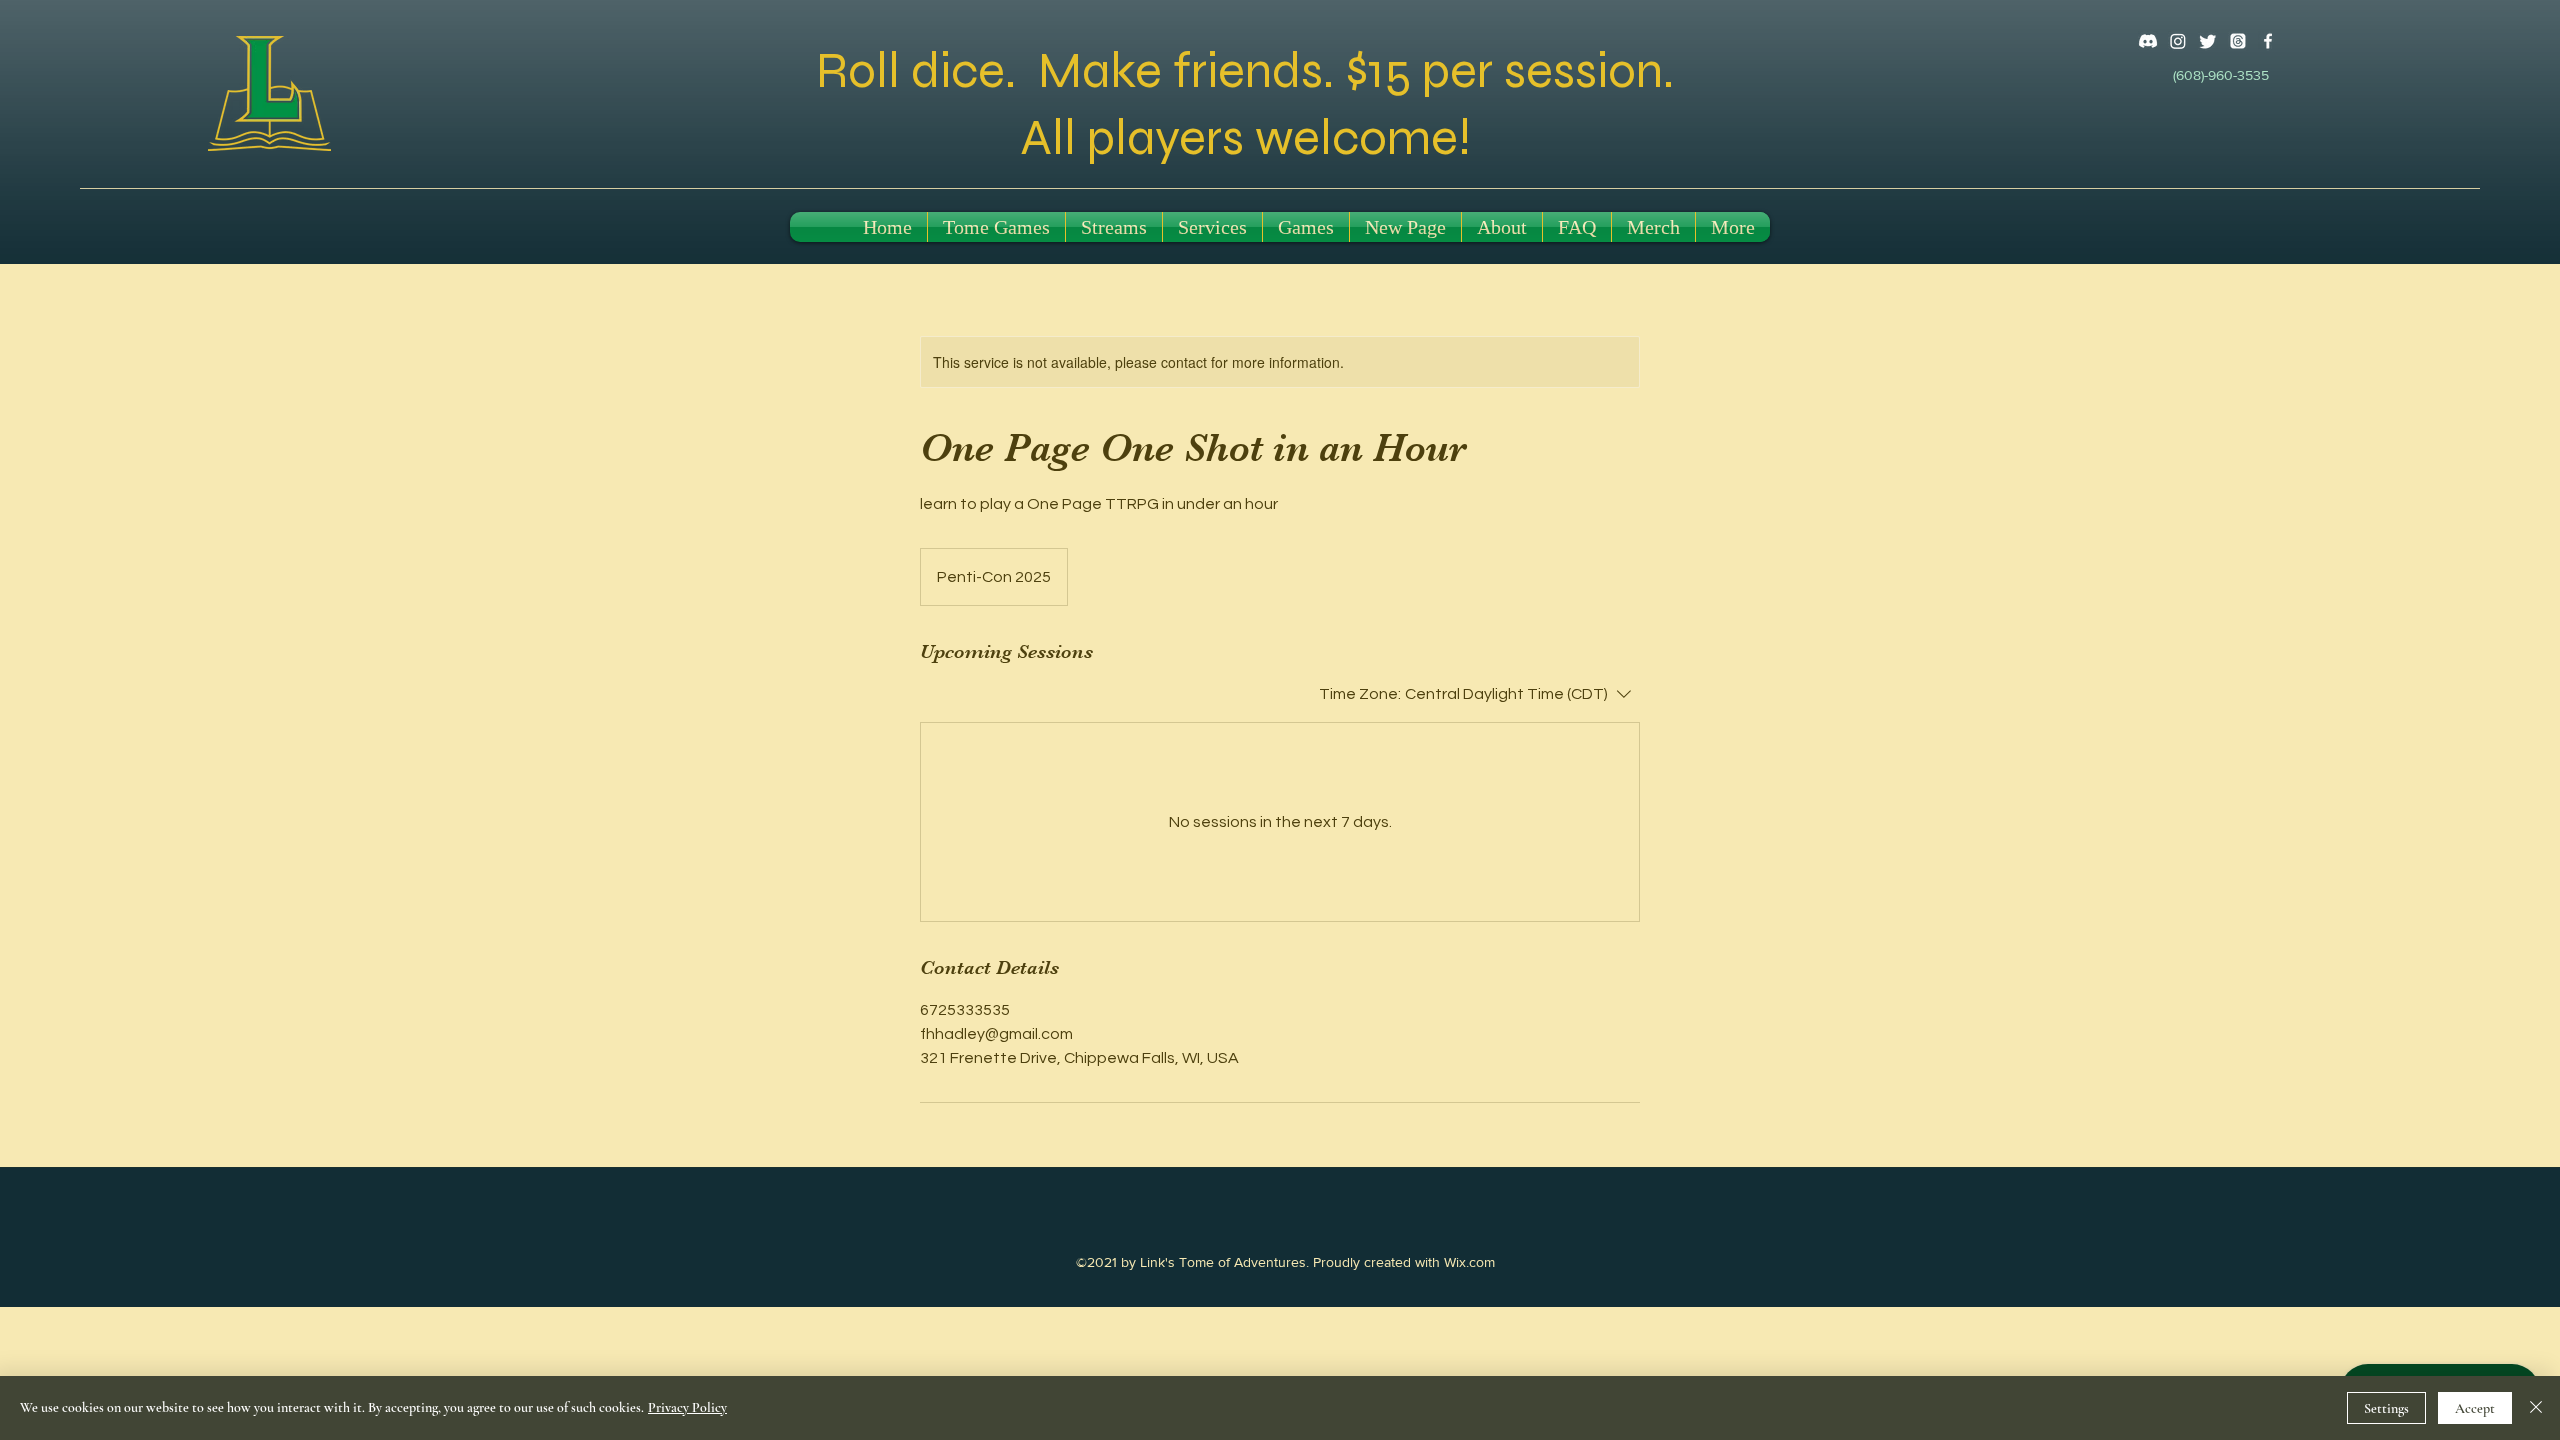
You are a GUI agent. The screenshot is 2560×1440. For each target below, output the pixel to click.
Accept (2475, 1408)
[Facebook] (2268, 41)
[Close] (2536, 1408)
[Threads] (2238, 41)
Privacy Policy (687, 1407)
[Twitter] (2208, 41)
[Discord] (2148, 41)
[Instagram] (2178, 41)
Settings (2386, 1408)
